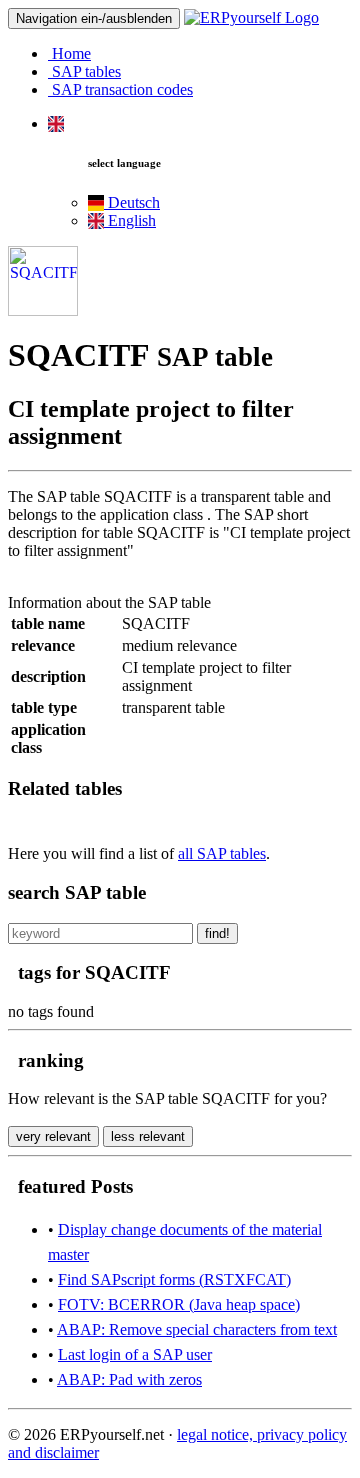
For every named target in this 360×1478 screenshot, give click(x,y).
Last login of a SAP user (135, 1354)
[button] (56, 123)
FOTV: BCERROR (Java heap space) (179, 1304)
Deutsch (132, 202)
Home (69, 53)
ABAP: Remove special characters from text (197, 1329)
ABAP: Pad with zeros (129, 1379)
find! (217, 933)
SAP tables (84, 71)
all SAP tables (222, 853)
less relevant (148, 1136)
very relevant (53, 1136)
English (130, 220)
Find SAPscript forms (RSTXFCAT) (174, 1279)
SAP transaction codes (120, 89)
